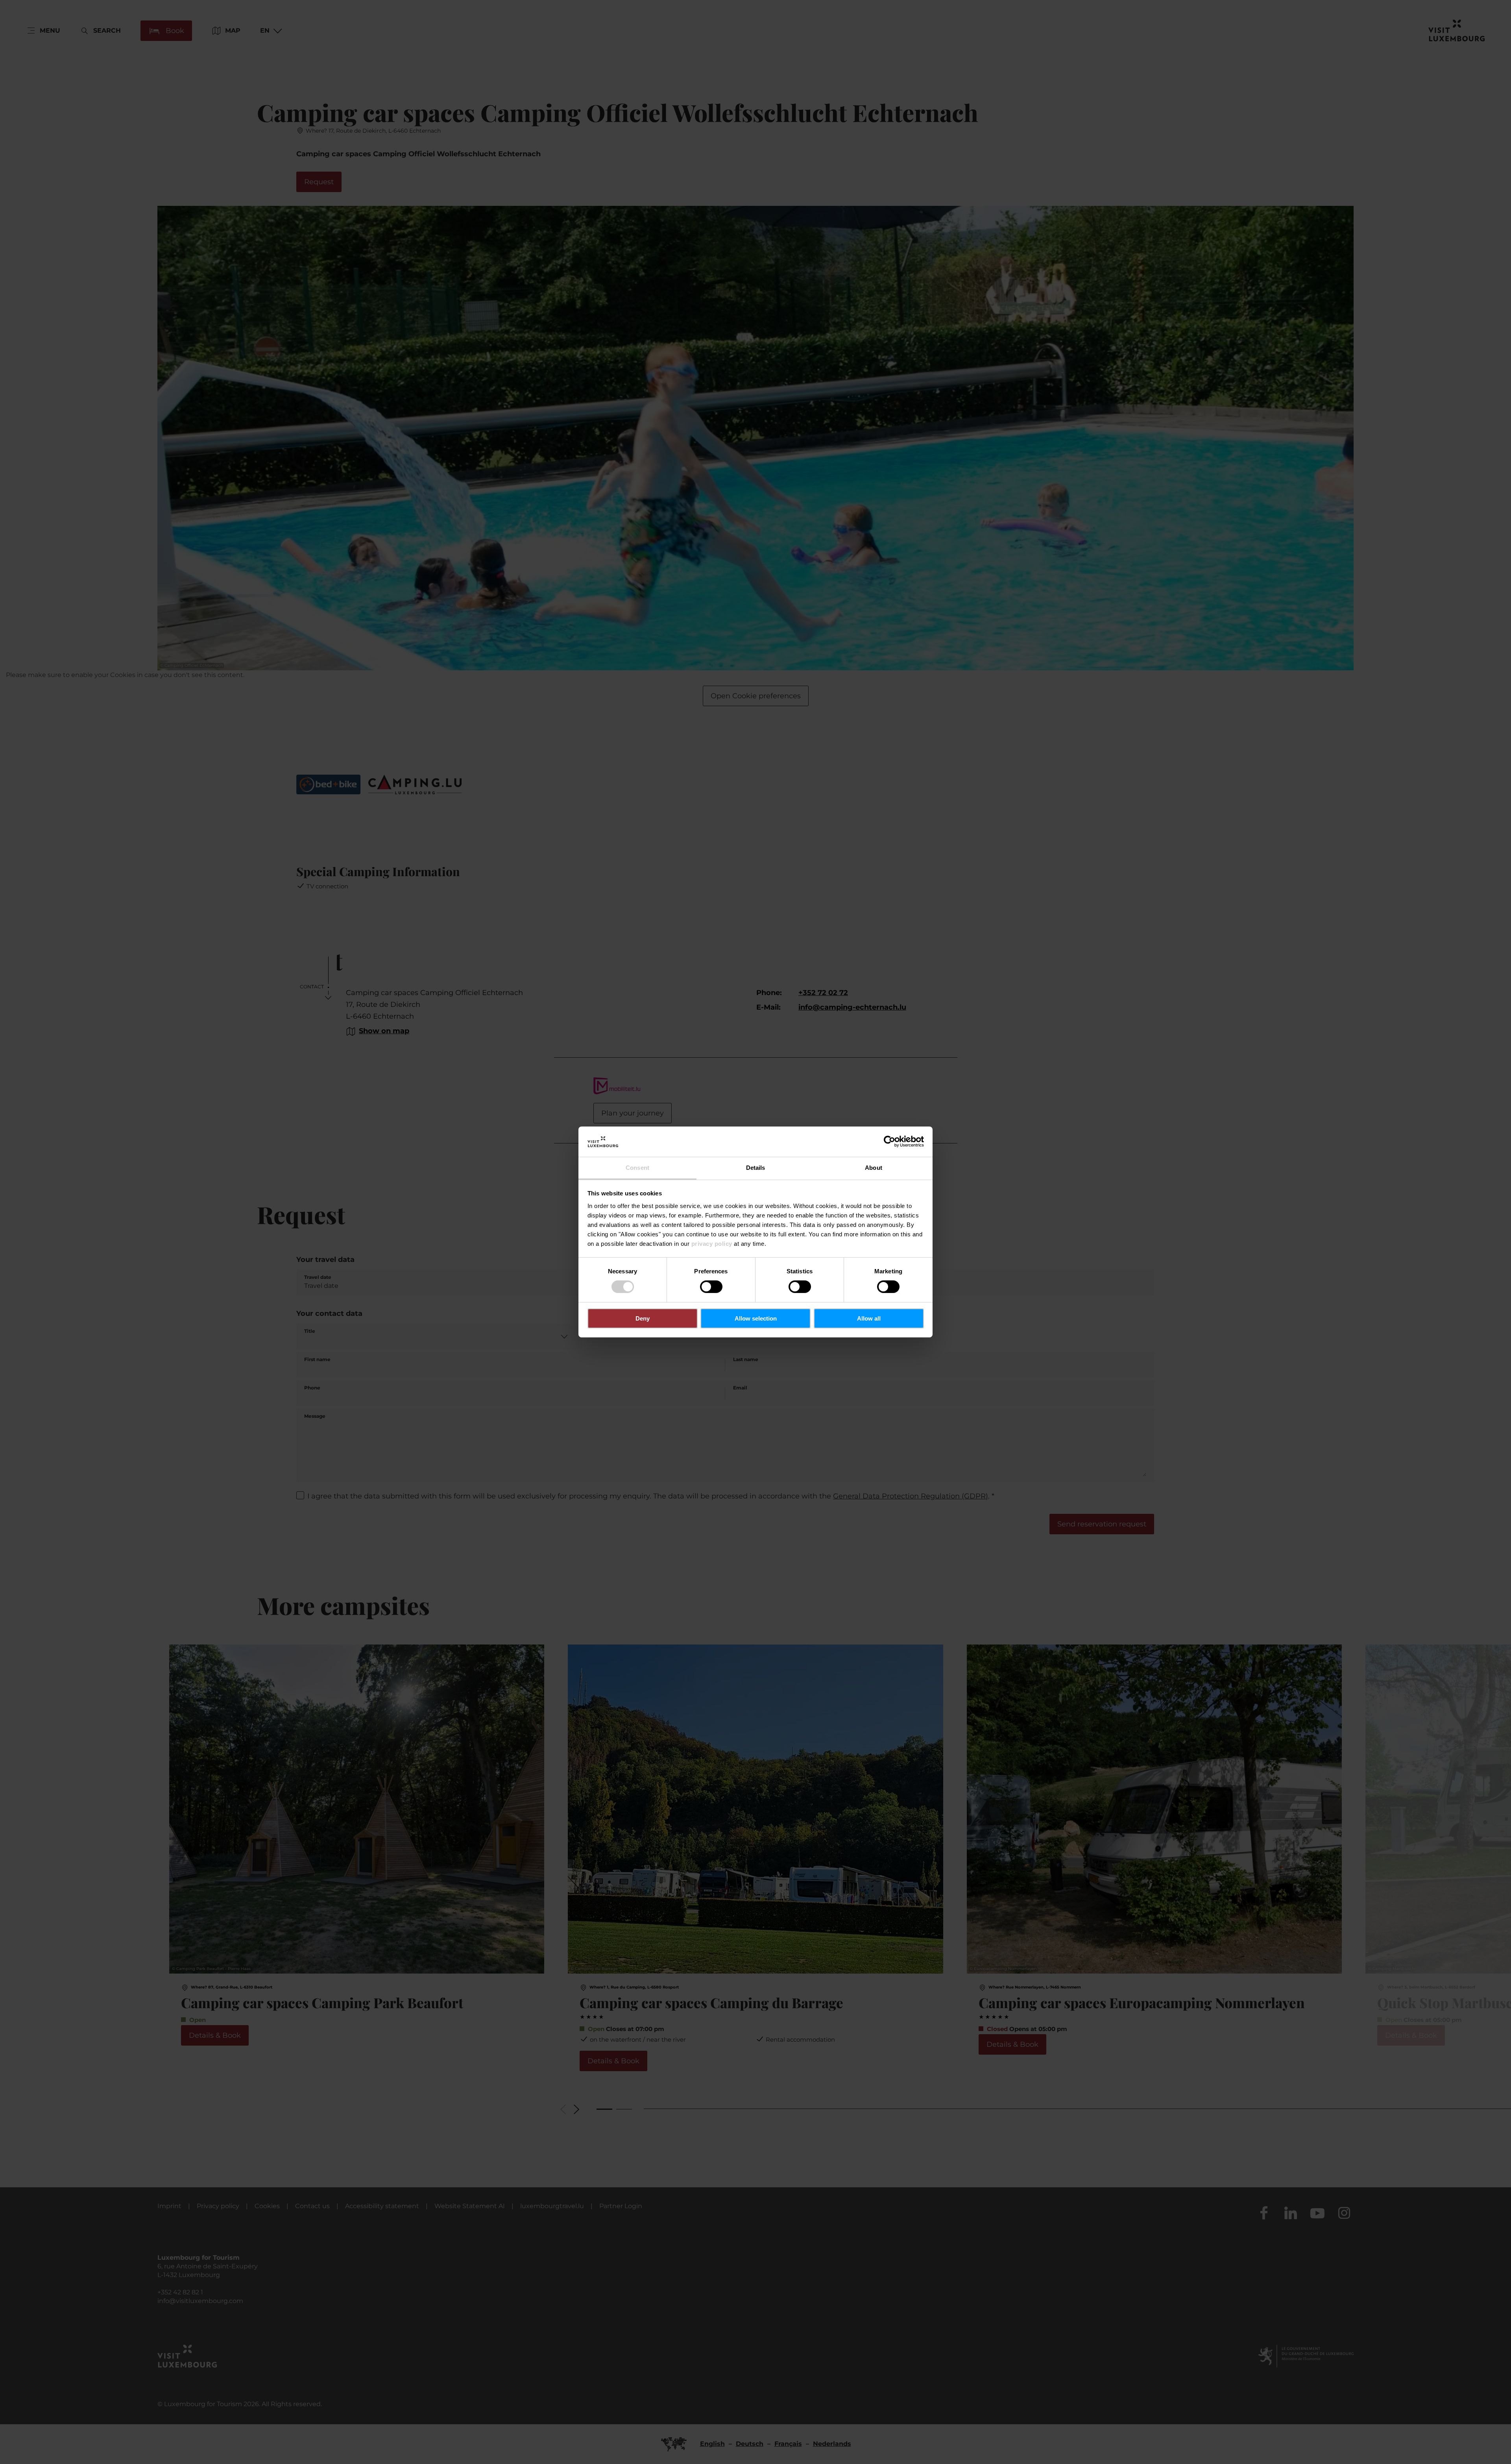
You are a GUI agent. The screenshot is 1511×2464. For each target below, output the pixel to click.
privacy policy (712, 1244)
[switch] (711, 1287)
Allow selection (756, 1318)
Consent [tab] (637, 1168)
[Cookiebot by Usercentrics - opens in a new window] (889, 1141)
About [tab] (874, 1168)
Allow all (869, 1318)
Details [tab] (756, 1168)
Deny (643, 1318)
